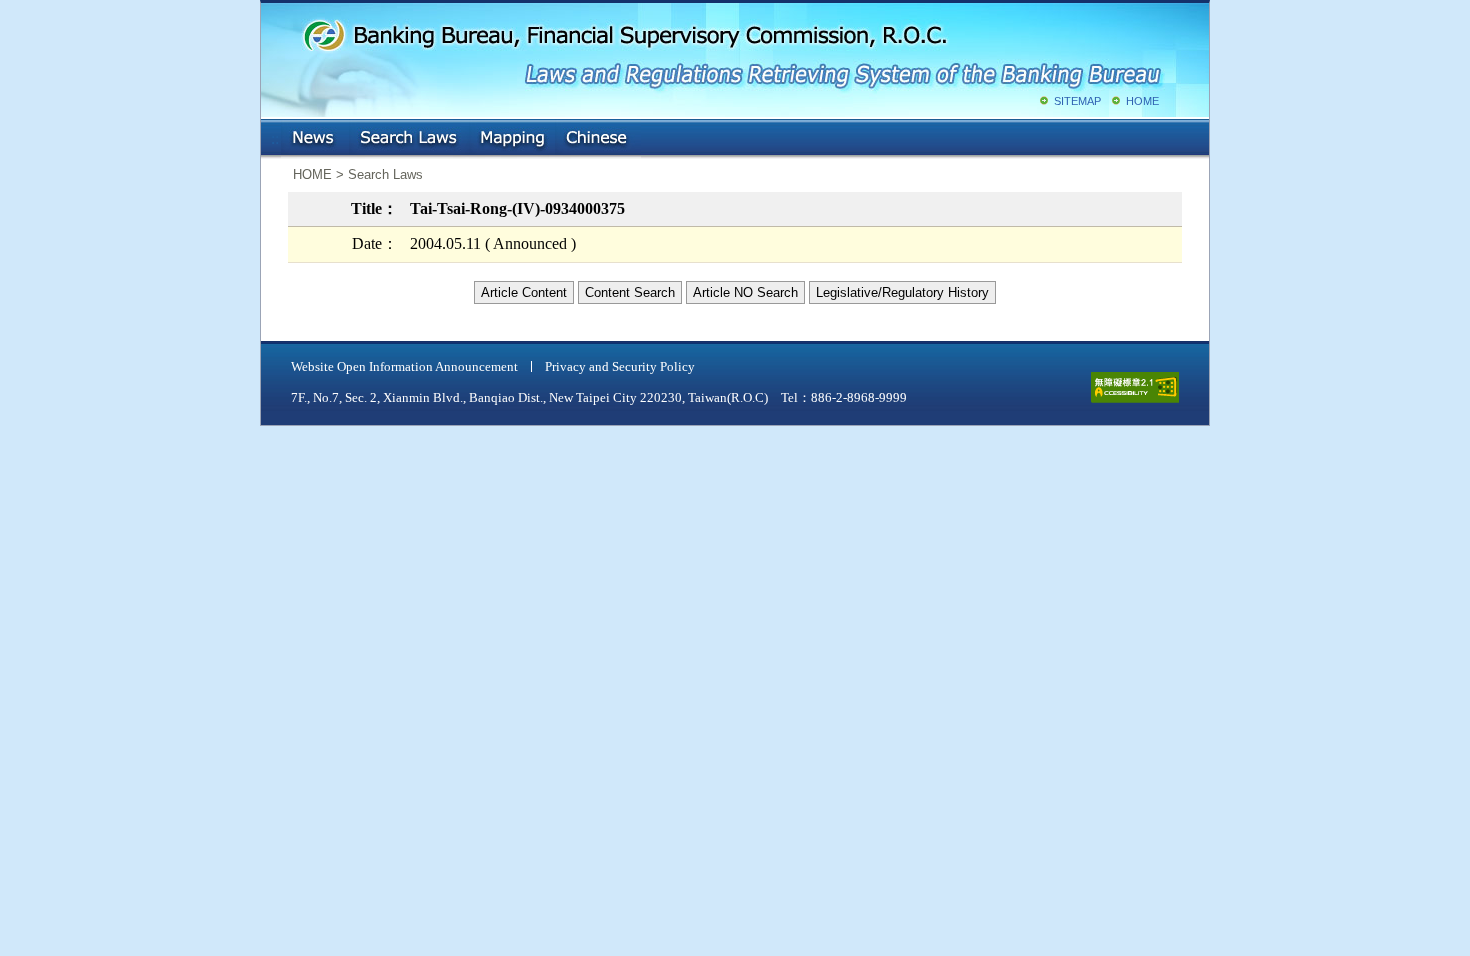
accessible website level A (1135, 387)
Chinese (598, 139)
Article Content (524, 292)
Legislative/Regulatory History (902, 292)
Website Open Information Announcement (404, 366)
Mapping (512, 139)
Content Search (630, 292)
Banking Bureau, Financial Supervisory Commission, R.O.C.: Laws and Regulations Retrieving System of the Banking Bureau (731, 50)
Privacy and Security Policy (620, 366)
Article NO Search (745, 292)
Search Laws (409, 139)
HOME (1142, 101)
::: (275, 134)
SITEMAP (1077, 101)
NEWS (315, 139)
